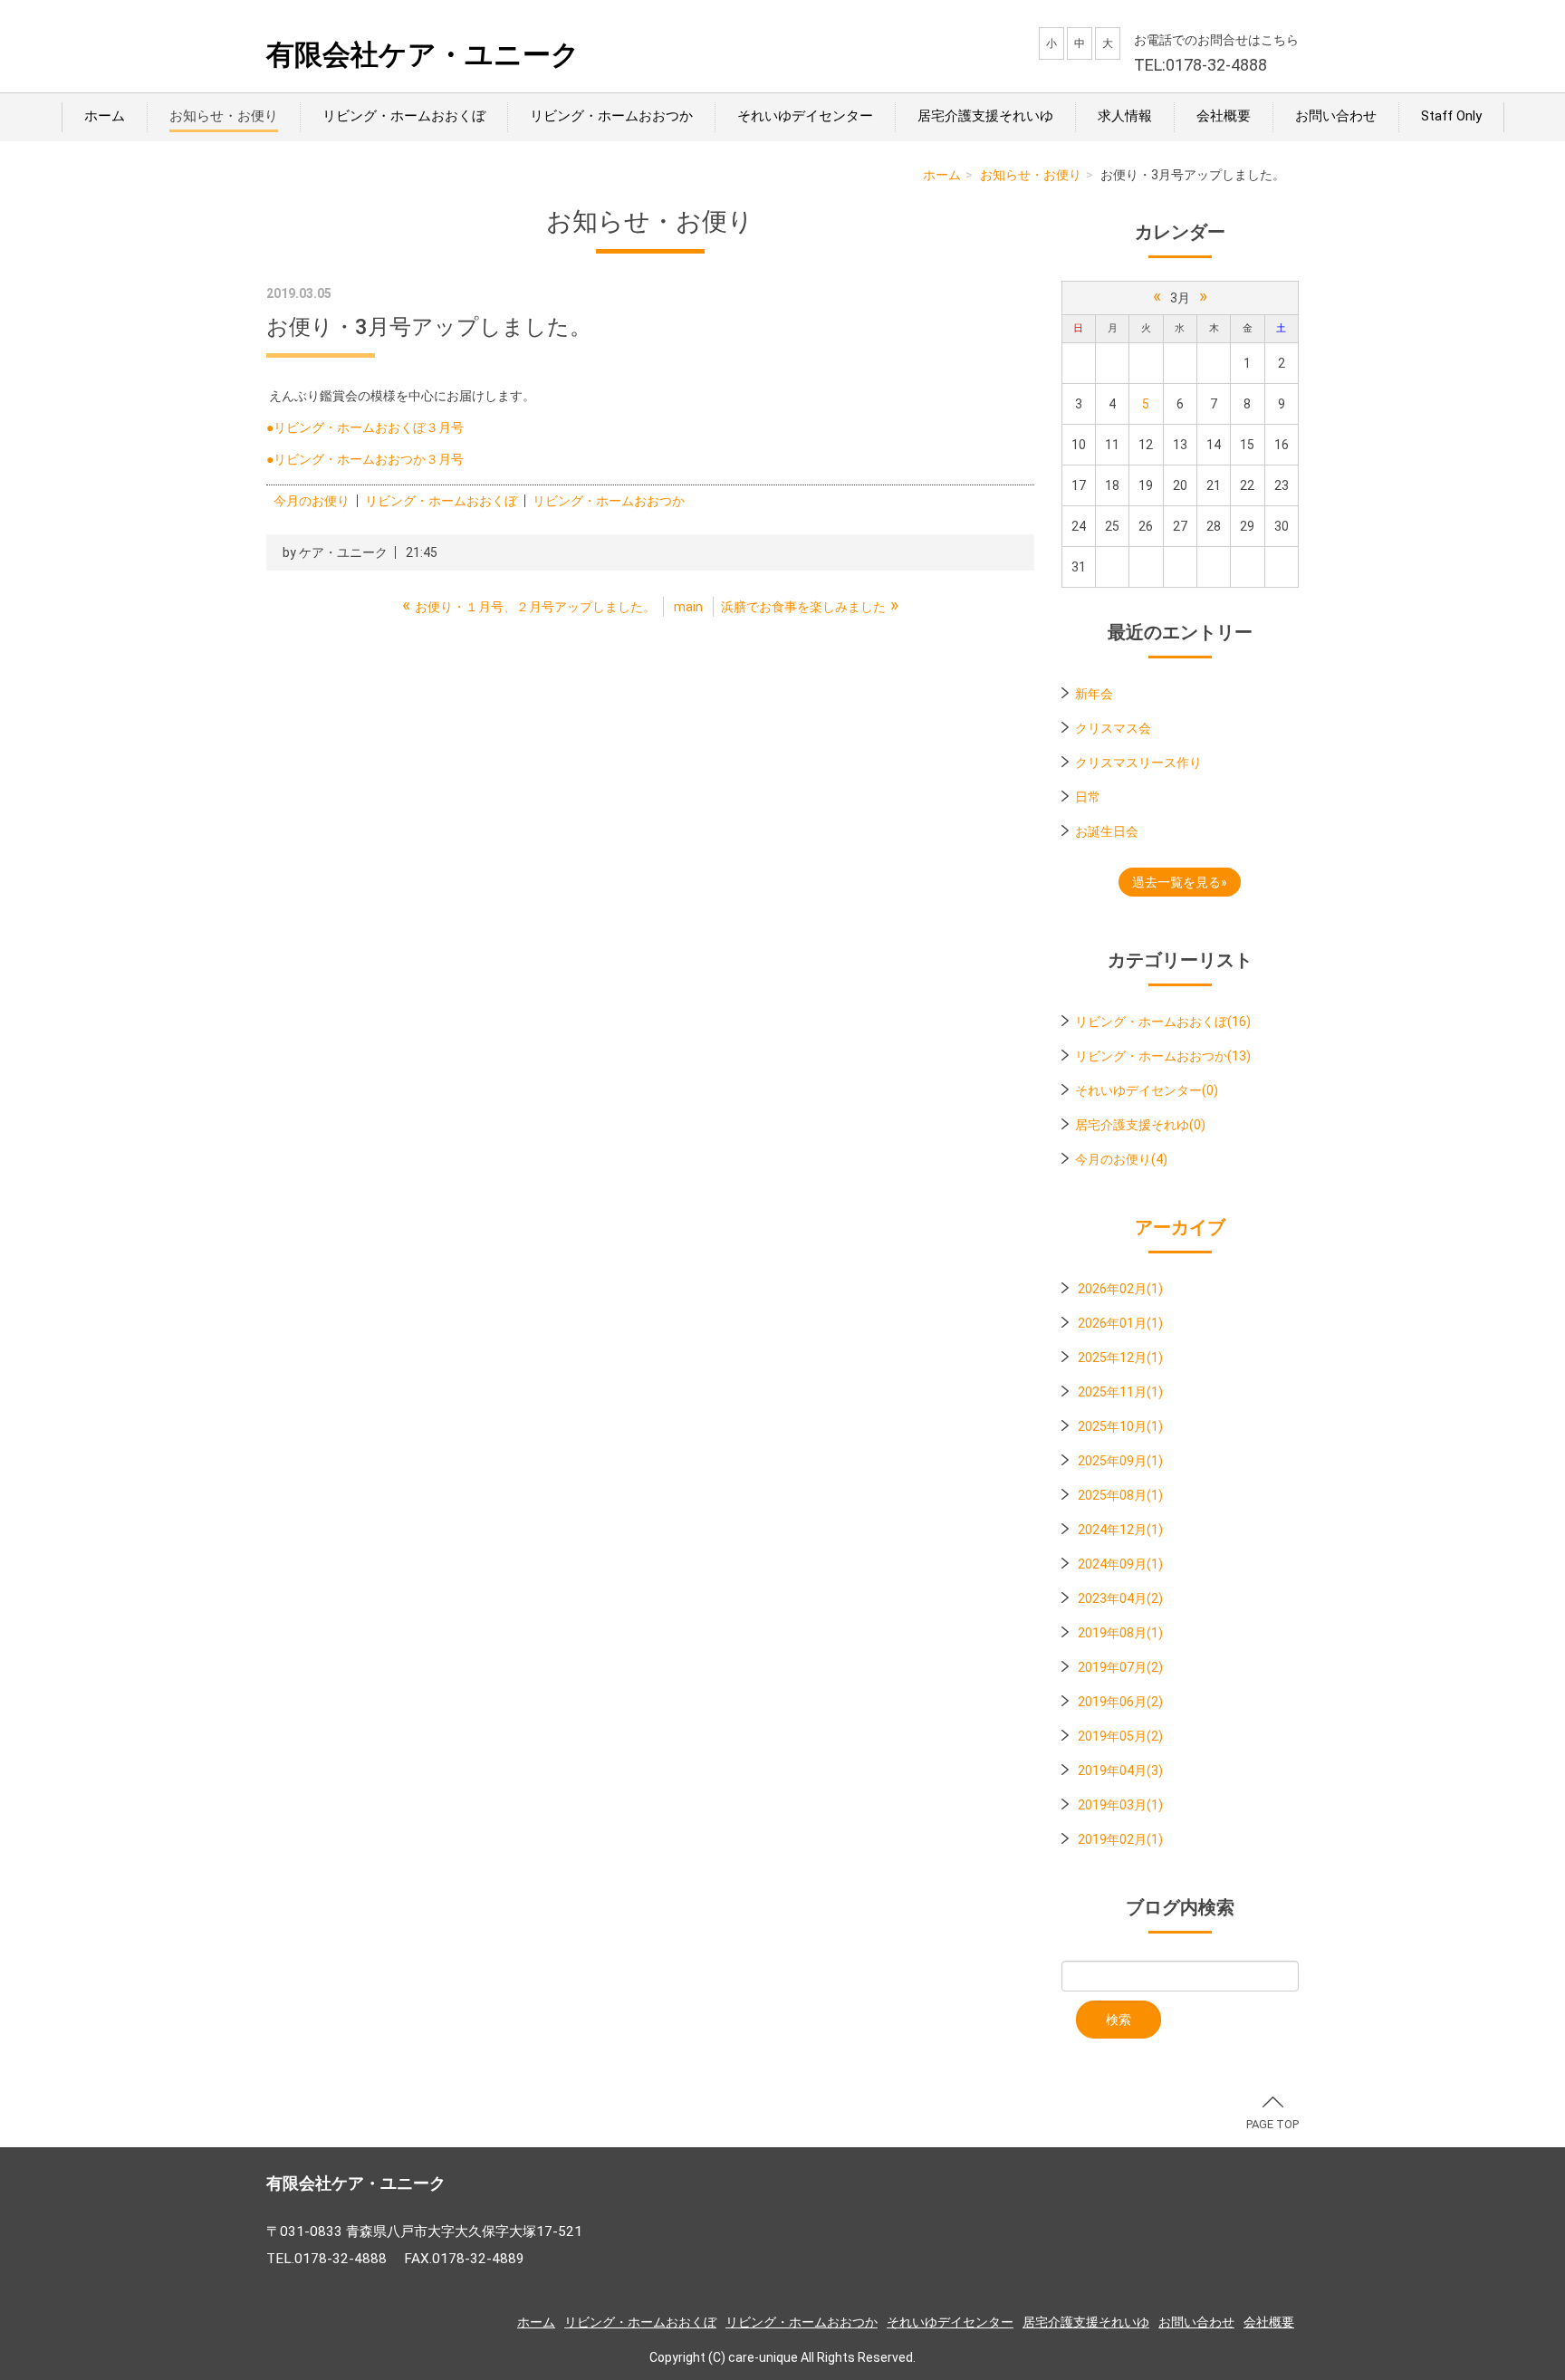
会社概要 (1224, 116)
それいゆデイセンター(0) (1147, 1090)
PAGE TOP (1272, 2124)
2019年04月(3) (1120, 1771)
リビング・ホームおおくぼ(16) (1163, 1022)
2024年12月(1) (1120, 1530)
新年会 (1094, 694)
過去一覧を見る (1176, 882)
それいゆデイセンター (805, 116)
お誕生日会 (1107, 831)
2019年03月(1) (1120, 1805)
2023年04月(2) (1120, 1598)
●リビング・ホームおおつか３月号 (365, 459)
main (688, 607)
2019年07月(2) (1120, 1667)
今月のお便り (312, 501)
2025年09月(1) (1120, 1461)
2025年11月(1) (1120, 1392)
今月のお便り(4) (1121, 1159)
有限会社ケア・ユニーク (423, 55)
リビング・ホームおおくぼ (404, 116)
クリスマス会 (1113, 728)
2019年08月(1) (1120, 1633)
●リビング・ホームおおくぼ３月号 (365, 427)
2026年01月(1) (1120, 1323)
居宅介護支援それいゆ (985, 116)
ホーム (105, 116)
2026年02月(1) (1120, 1289)
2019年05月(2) (1120, 1736)
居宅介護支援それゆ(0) (1140, 1125)
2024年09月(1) (1120, 1564)
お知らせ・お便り (224, 116)
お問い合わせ (1336, 116)
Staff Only (1451, 116)
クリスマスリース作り (1138, 763)
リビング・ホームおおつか (611, 116)
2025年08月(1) (1120, 1495)
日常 (1088, 797)
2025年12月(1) (1120, 1358)
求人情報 (1125, 116)
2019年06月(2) (1120, 1702)
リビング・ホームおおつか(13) (1163, 1056)
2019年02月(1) (1120, 1839)
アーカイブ (1180, 1227)
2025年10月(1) (1120, 1426)
